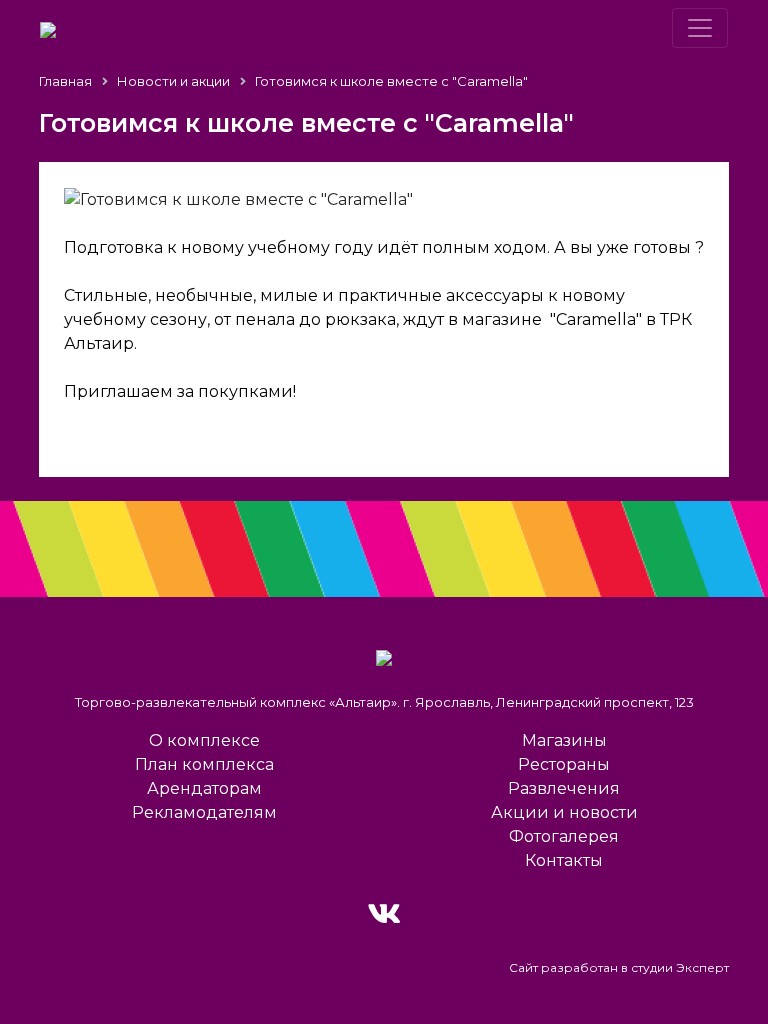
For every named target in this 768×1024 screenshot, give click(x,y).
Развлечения (564, 788)
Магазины (564, 740)
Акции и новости (564, 812)
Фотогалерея (564, 836)
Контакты (564, 860)
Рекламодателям (204, 812)
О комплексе (204, 740)
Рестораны (564, 764)
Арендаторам (204, 788)
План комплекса (204, 764)
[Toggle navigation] (700, 28)
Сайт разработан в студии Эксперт (619, 967)
